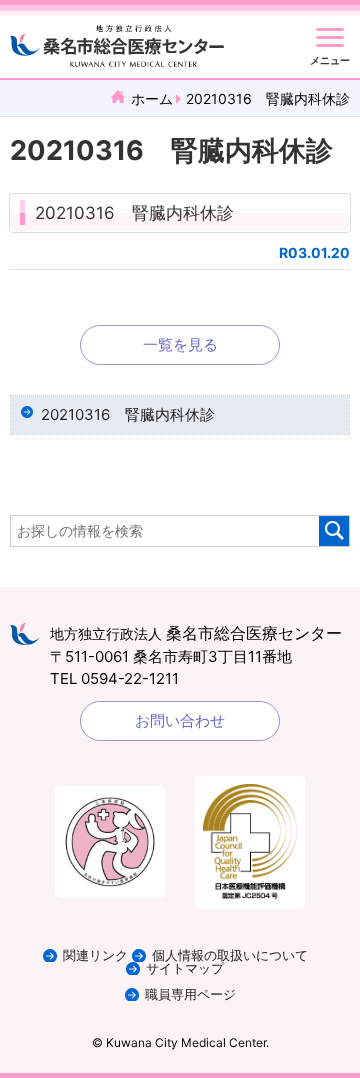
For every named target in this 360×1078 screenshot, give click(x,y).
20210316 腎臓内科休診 (134, 213)
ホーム (152, 98)
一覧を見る (180, 344)
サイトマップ (185, 968)
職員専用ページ (190, 994)
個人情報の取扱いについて (230, 955)
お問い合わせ (180, 720)
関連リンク (95, 955)
